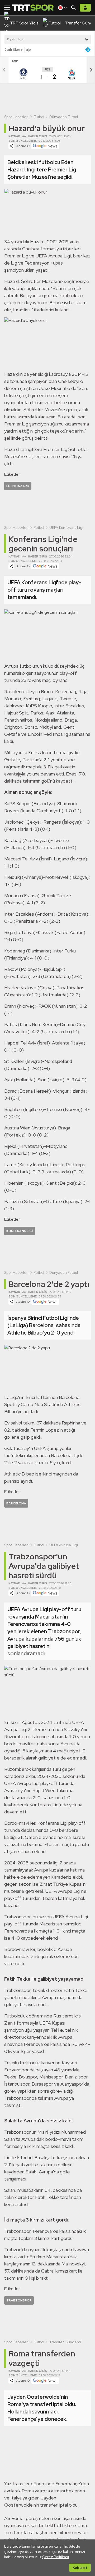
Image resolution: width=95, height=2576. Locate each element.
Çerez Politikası (56, 2557)
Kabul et (80, 2568)
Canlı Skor (12, 50)
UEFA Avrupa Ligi (64, 1545)
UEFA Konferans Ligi (66, 528)
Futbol (39, 117)
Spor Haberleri (16, 117)
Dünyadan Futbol (64, 117)
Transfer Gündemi (65, 2342)
